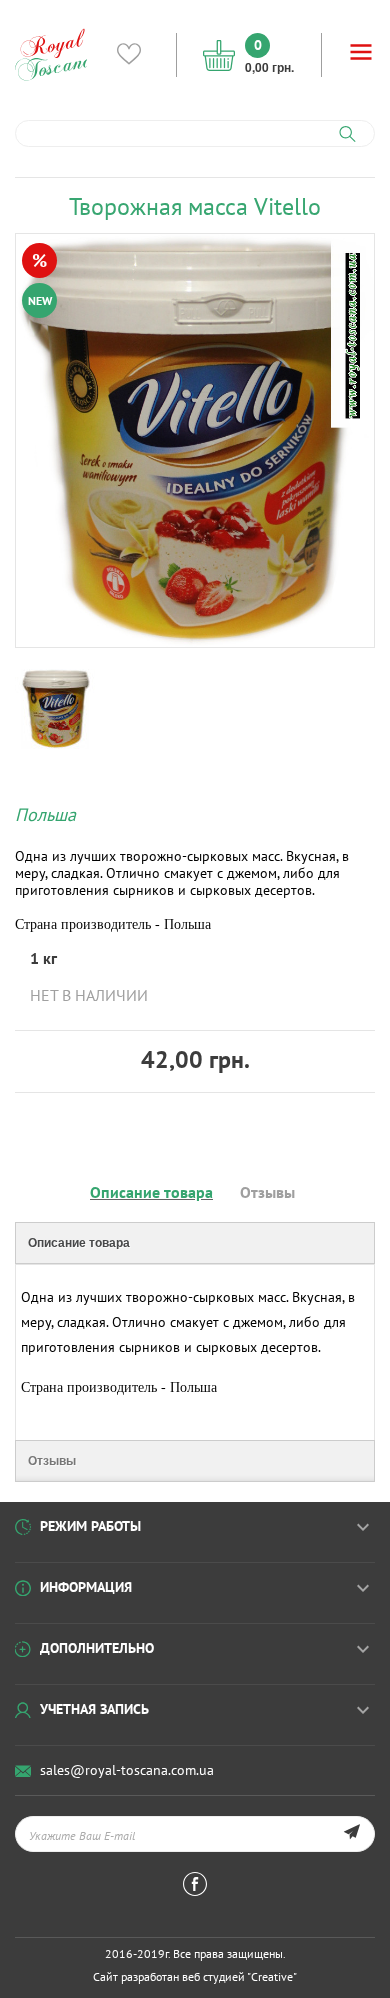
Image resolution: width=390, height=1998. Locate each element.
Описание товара (151, 1192)
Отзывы (267, 1192)
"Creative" (272, 1976)
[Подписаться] (351, 1834)
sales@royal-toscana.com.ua (127, 1770)
